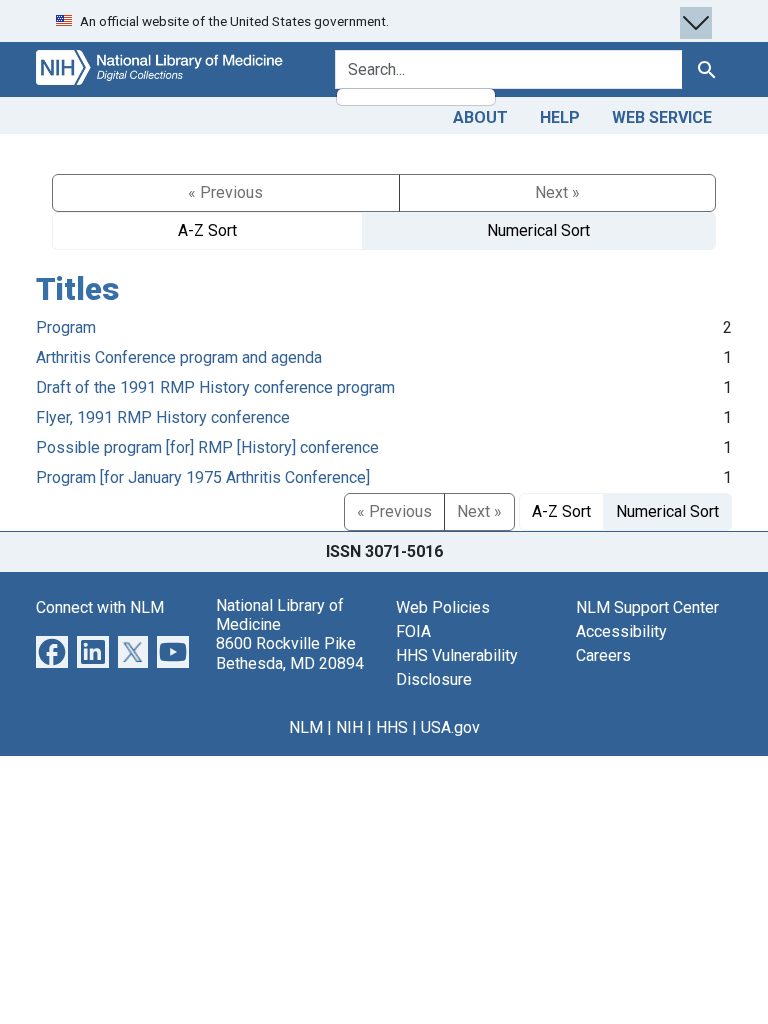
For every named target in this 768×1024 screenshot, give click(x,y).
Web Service (662, 117)
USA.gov (450, 727)
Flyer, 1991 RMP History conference (163, 417)
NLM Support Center (647, 607)
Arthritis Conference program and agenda (179, 357)
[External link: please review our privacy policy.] (52, 650)
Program (66, 327)
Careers (603, 655)
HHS (392, 727)
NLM (306, 727)
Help (560, 117)
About (480, 117)
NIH (349, 727)
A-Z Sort (207, 230)
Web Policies (443, 607)
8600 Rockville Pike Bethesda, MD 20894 (290, 653)
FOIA (413, 631)
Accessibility (621, 631)
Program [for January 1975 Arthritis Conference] (203, 477)
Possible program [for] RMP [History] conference (207, 447)
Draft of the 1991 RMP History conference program (215, 387)
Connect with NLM (100, 607)
